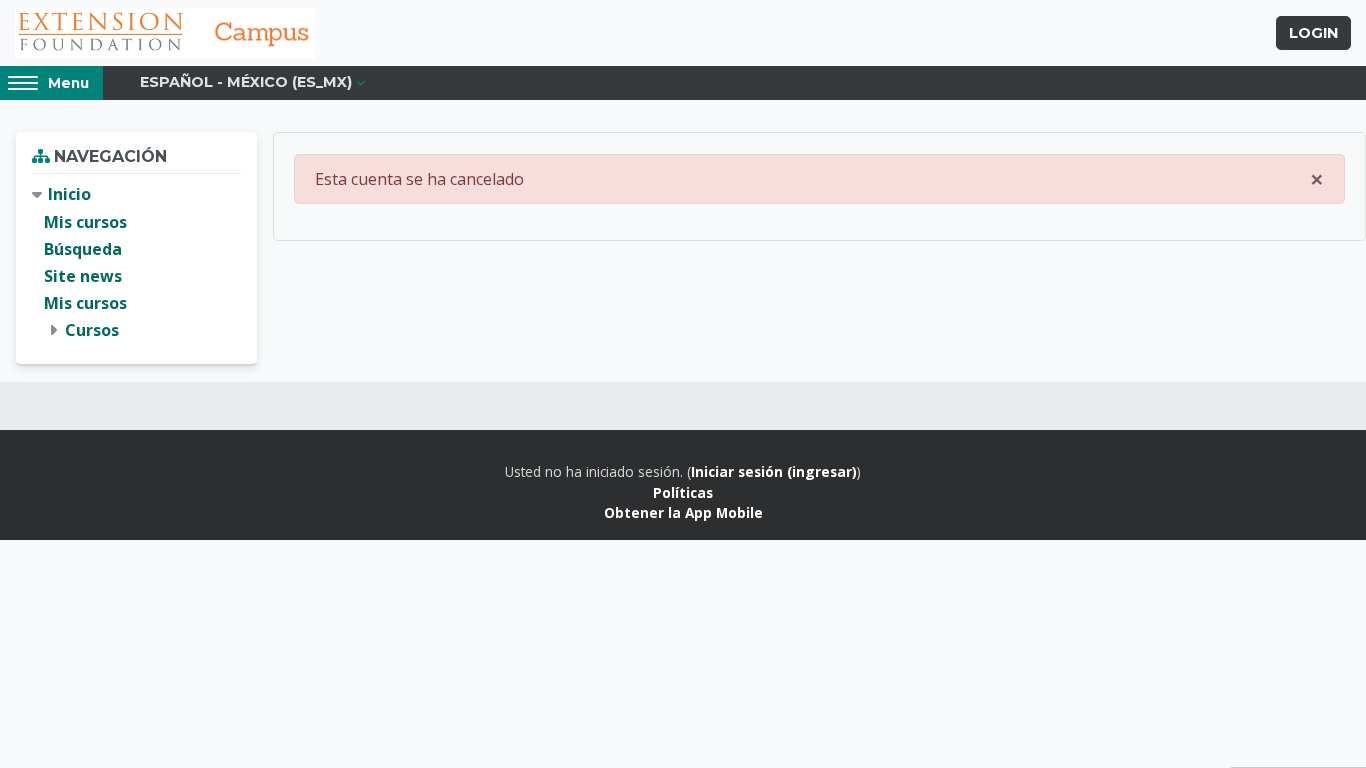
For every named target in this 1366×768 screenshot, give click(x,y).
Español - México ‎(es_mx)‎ (246, 82)
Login (1313, 33)
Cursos (92, 330)
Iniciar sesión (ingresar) (774, 471)
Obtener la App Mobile (683, 512)
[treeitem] (136, 262)
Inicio (69, 194)
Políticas (683, 492)
